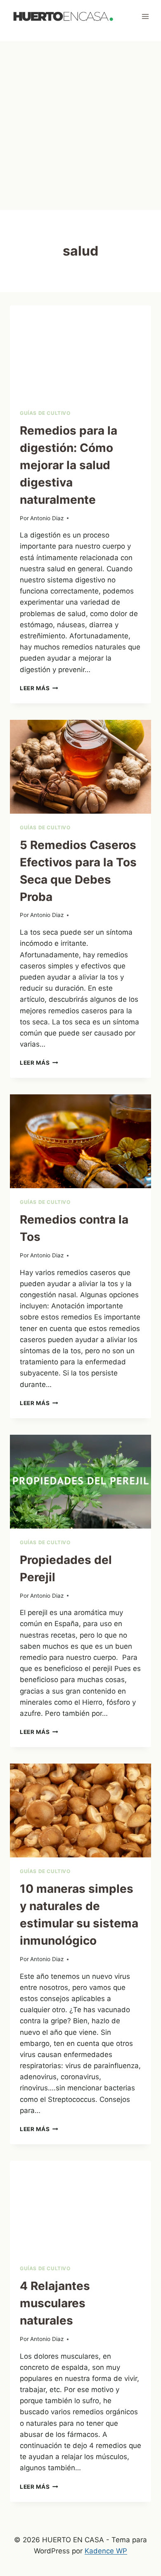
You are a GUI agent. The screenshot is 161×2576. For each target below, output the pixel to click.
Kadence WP (106, 2551)
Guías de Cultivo (45, 413)
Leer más (39, 688)
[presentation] (80, 352)
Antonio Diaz (47, 518)
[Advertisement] (80, 126)
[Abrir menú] (145, 16)
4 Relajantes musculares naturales (55, 2303)
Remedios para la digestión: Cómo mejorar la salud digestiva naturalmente (69, 465)
